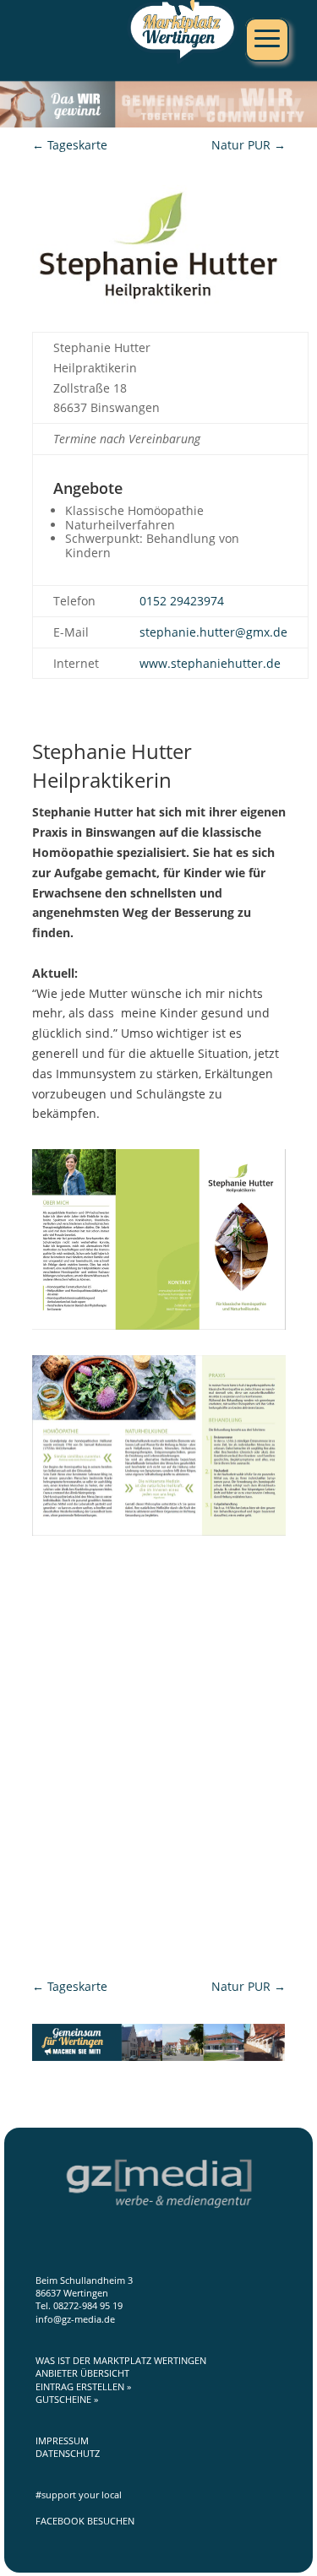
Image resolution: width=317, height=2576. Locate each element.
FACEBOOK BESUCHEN (85, 2521)
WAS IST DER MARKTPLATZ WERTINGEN (121, 2360)
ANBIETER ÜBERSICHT (82, 2373)
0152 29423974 (182, 601)
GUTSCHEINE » (67, 2399)
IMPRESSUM (62, 2440)
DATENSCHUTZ (68, 2453)
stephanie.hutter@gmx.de (213, 632)
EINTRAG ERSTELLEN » (83, 2386)
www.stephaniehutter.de (210, 663)
